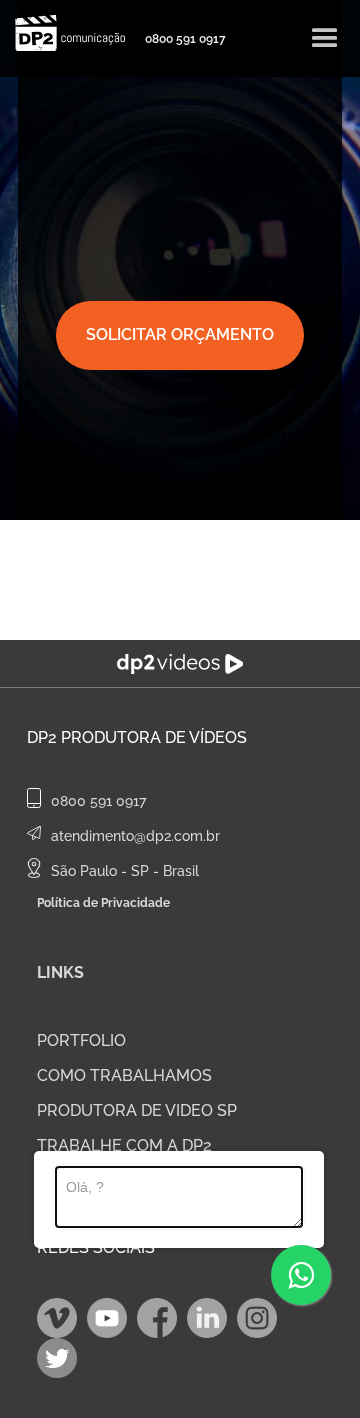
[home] (65, 33)
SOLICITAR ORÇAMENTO (180, 334)
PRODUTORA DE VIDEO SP (137, 1110)
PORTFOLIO (81, 1040)
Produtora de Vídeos (154, 737)
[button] (325, 39)
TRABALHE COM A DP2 (124, 1145)
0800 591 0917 (185, 39)
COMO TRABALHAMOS (124, 1075)
